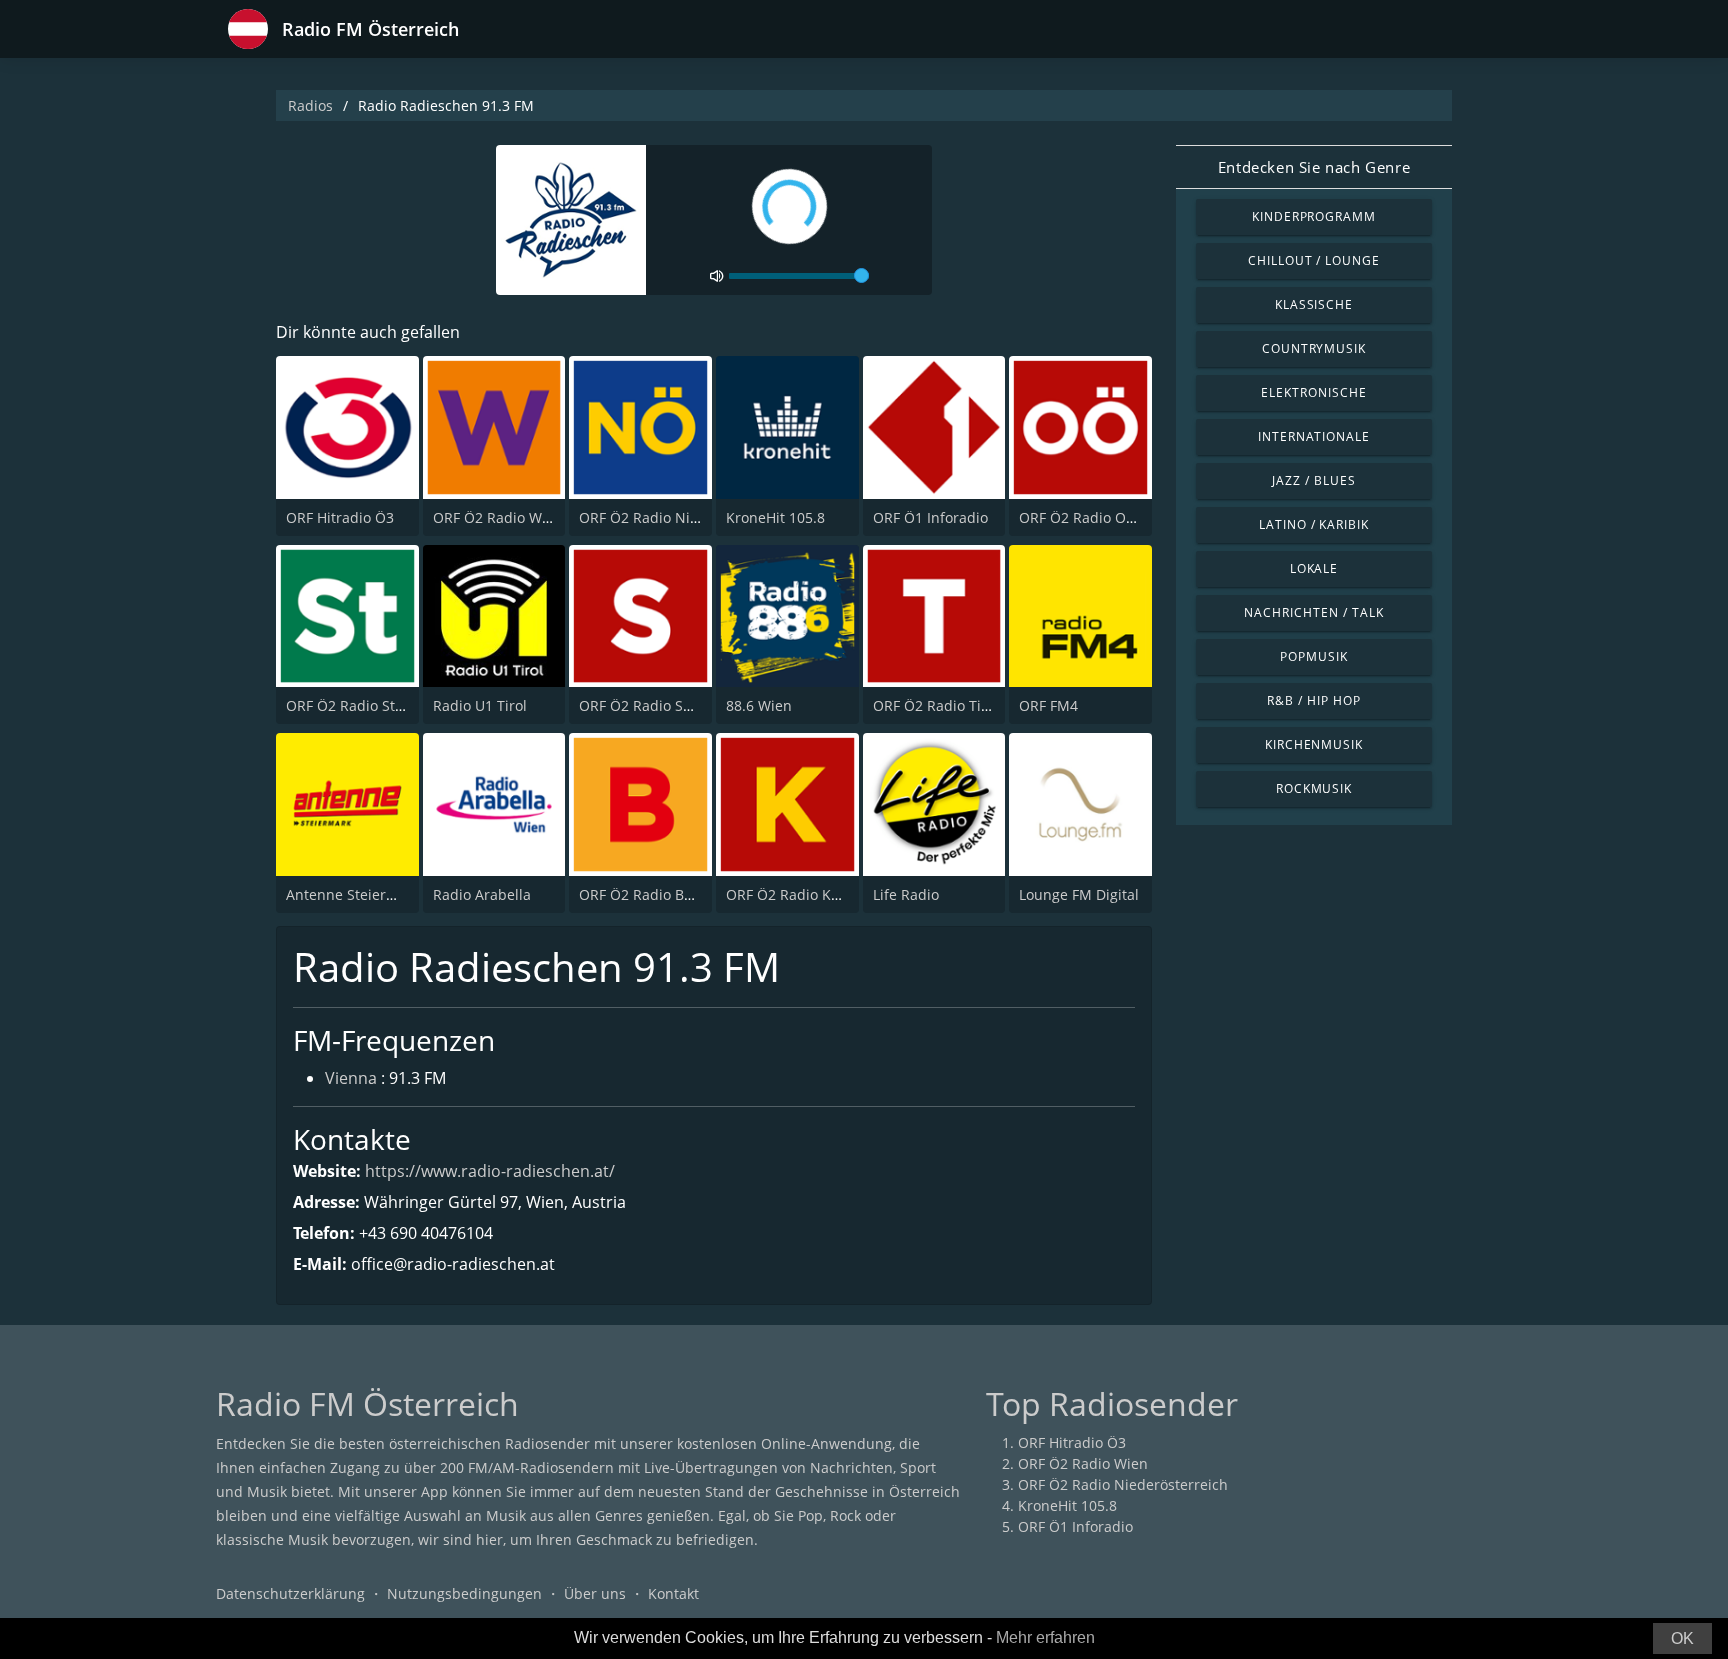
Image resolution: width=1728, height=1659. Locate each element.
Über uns (595, 1593)
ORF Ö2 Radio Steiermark (370, 705)
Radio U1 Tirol (480, 705)
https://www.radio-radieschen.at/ (490, 1171)
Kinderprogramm (1314, 216)
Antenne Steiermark (353, 894)
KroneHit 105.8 (775, 517)
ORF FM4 (1048, 705)
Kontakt (673, 1593)
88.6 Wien (759, 705)
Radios (310, 105)
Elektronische (1313, 392)
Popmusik (1314, 656)
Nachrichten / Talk (1313, 612)
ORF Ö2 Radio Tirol (936, 705)
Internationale (1314, 436)
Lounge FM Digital (1079, 894)
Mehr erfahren (1045, 1637)
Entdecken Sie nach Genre (1314, 167)
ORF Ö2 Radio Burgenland (666, 894)
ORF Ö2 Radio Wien (498, 517)
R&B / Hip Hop (1313, 700)
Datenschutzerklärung (290, 1593)
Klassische (1314, 304)
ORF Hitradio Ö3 (340, 517)
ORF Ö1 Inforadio (930, 517)
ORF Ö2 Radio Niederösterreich (684, 517)
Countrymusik (1314, 348)
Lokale (1314, 568)
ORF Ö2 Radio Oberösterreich (1118, 517)
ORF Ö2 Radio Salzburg (656, 705)
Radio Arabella (482, 894)
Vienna (351, 1078)
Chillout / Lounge (1314, 260)
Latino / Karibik (1314, 524)
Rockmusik (1314, 788)
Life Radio (906, 894)
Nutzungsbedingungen (464, 1593)
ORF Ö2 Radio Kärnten (801, 894)
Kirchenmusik (1314, 744)
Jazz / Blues (1314, 480)
